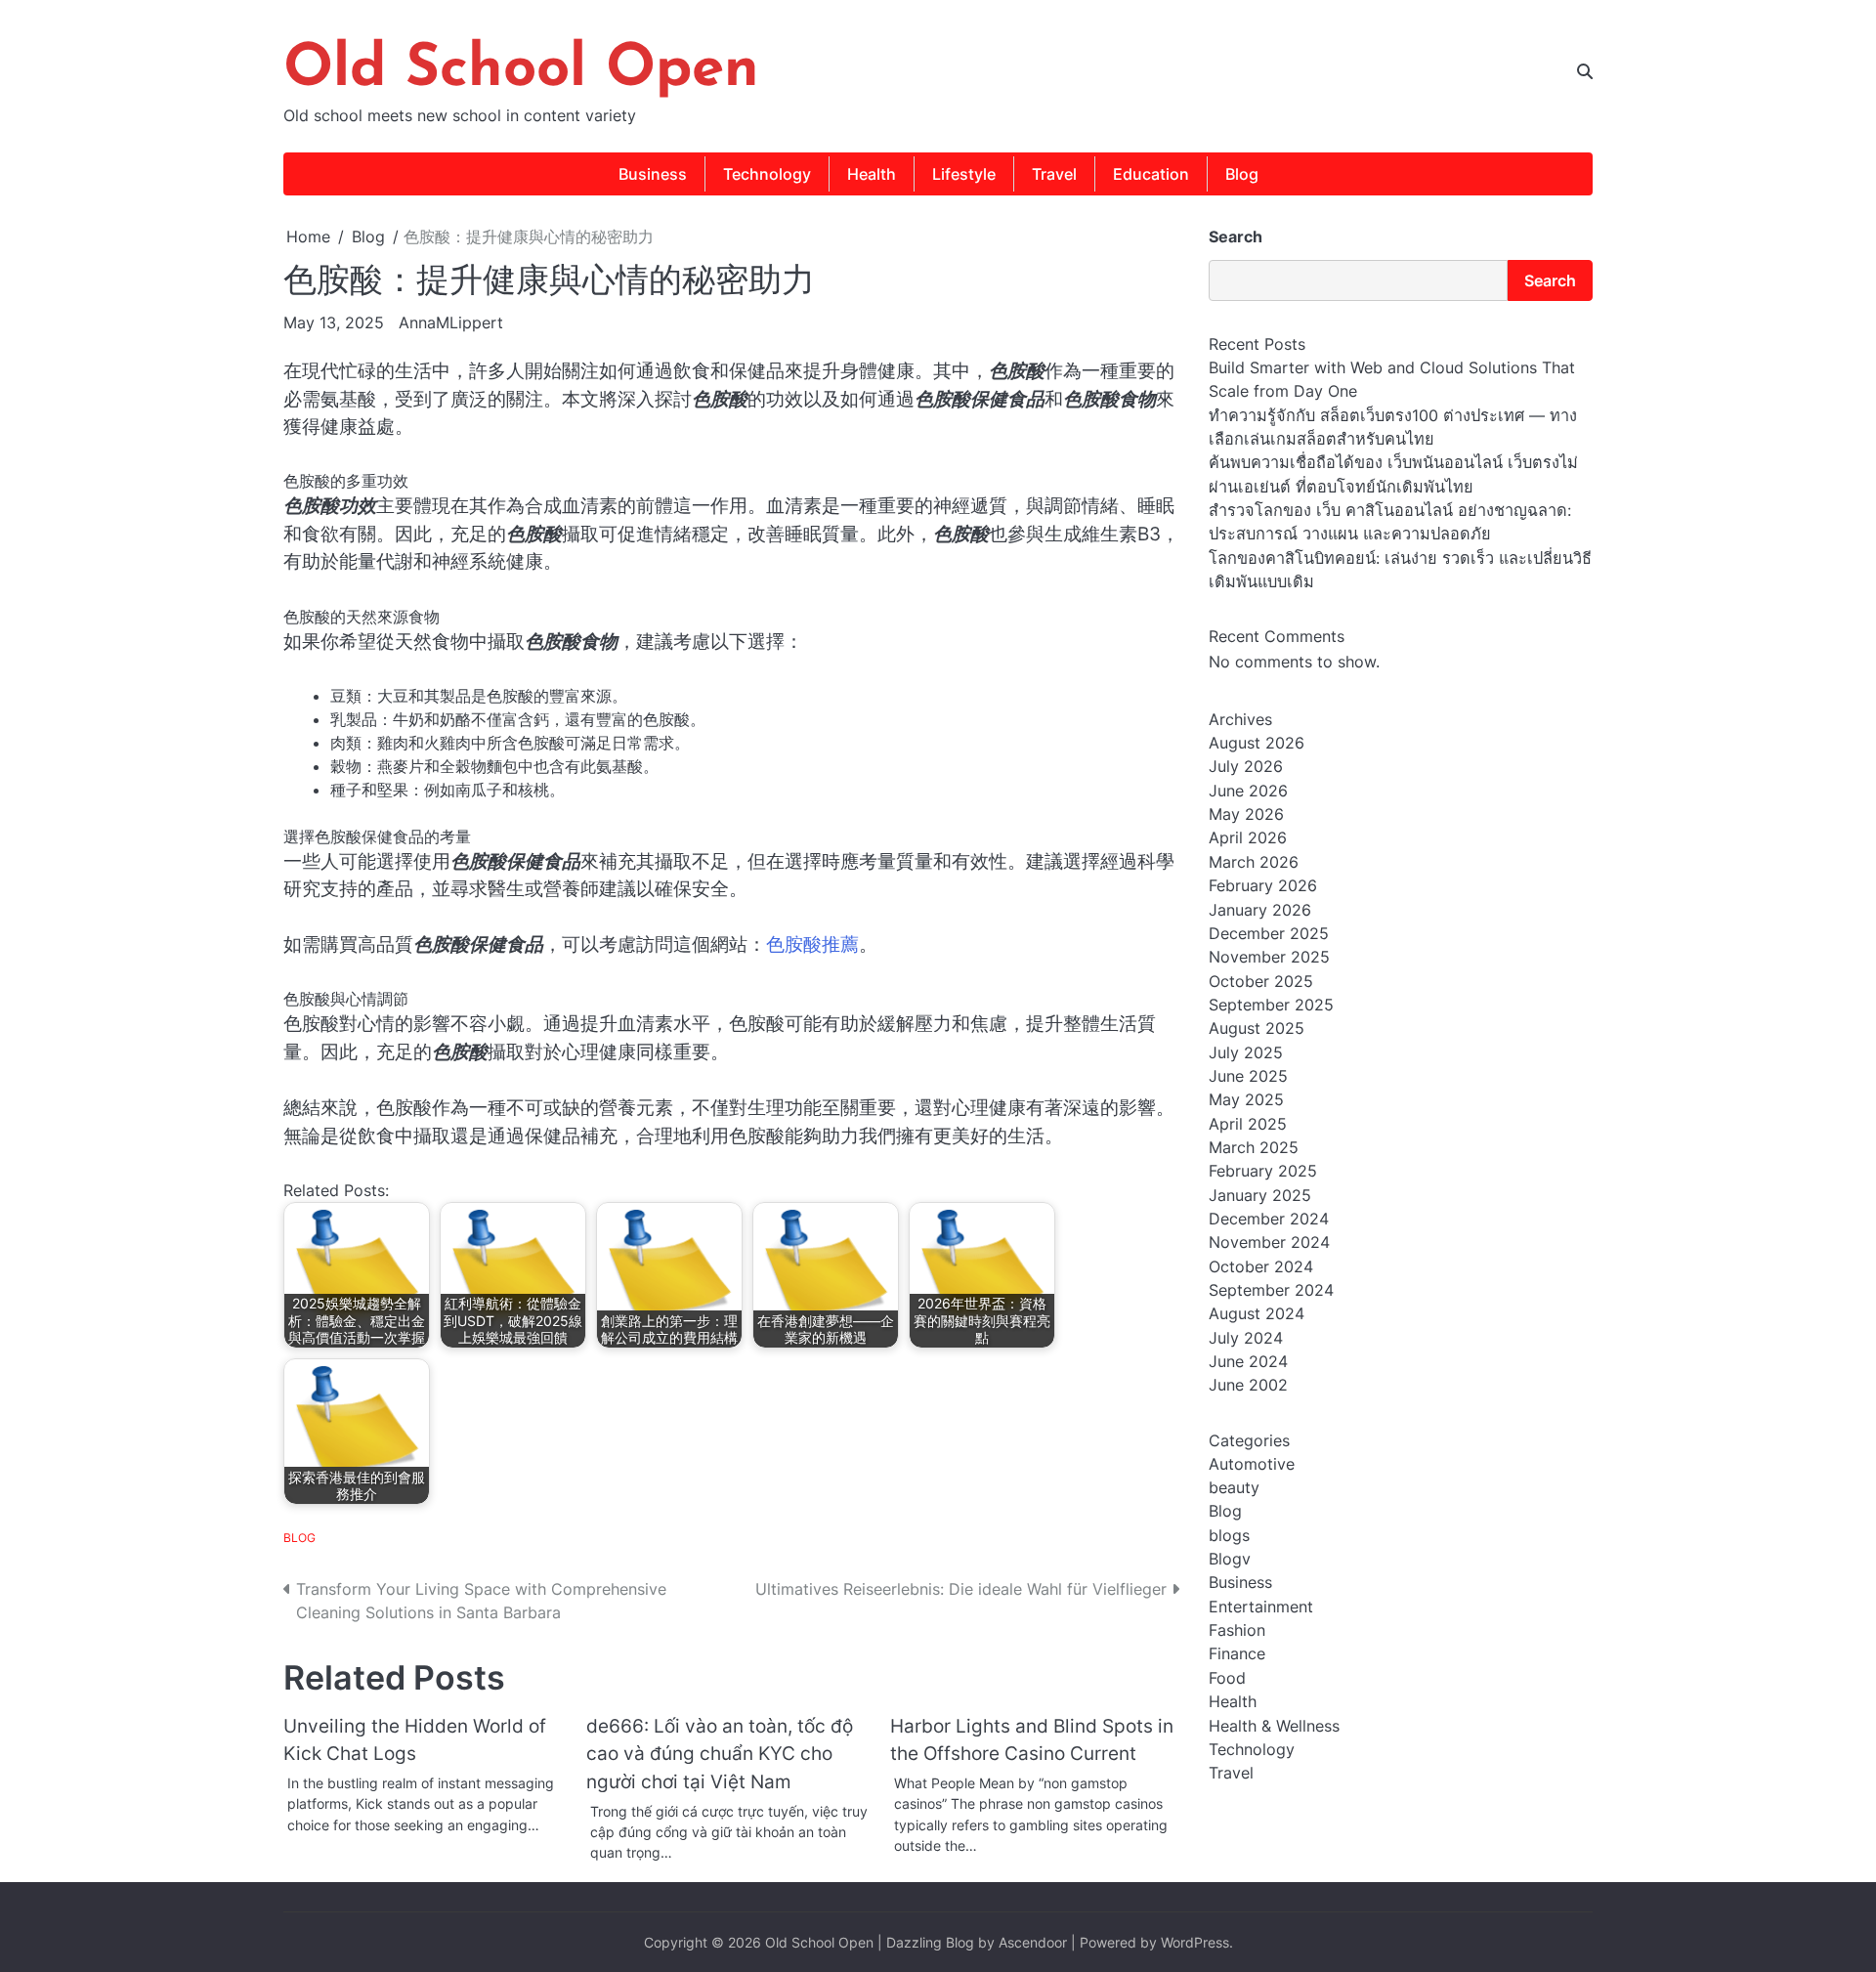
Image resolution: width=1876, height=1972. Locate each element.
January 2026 (1260, 910)
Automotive (1252, 1464)
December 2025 (1269, 934)
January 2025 (1260, 1195)
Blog (1242, 174)
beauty (1234, 1488)
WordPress (1195, 1942)
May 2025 (1246, 1100)
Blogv (1230, 1560)
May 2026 (1246, 815)
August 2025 (1257, 1029)
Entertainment (1261, 1608)
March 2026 (1254, 863)
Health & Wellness (1274, 1726)
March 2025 (1254, 1148)
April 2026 (1248, 838)
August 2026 (1257, 744)
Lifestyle (964, 174)
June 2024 (1248, 1362)
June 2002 (1248, 1386)
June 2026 (1248, 792)
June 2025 (1248, 1077)
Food (1227, 1679)
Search (1236, 236)
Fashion (1237, 1631)
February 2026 (1263, 886)
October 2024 (1261, 1266)
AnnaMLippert (451, 322)
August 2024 (1257, 1314)
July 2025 (1246, 1052)
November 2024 (1269, 1243)
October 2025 (1261, 981)
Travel (1054, 174)
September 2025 (1271, 1006)
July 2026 (1246, 767)
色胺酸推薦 (812, 944)
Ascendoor (1033, 1942)
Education (1151, 174)
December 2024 (1269, 1220)
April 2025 (1248, 1124)
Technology (767, 174)
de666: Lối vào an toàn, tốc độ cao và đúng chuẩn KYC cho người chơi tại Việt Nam (720, 1754)
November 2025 (1269, 958)
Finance (1237, 1654)
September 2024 (1271, 1291)
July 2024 (1246, 1338)
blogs (1229, 1535)
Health (872, 174)
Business (653, 174)
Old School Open (521, 70)
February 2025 (1263, 1172)
